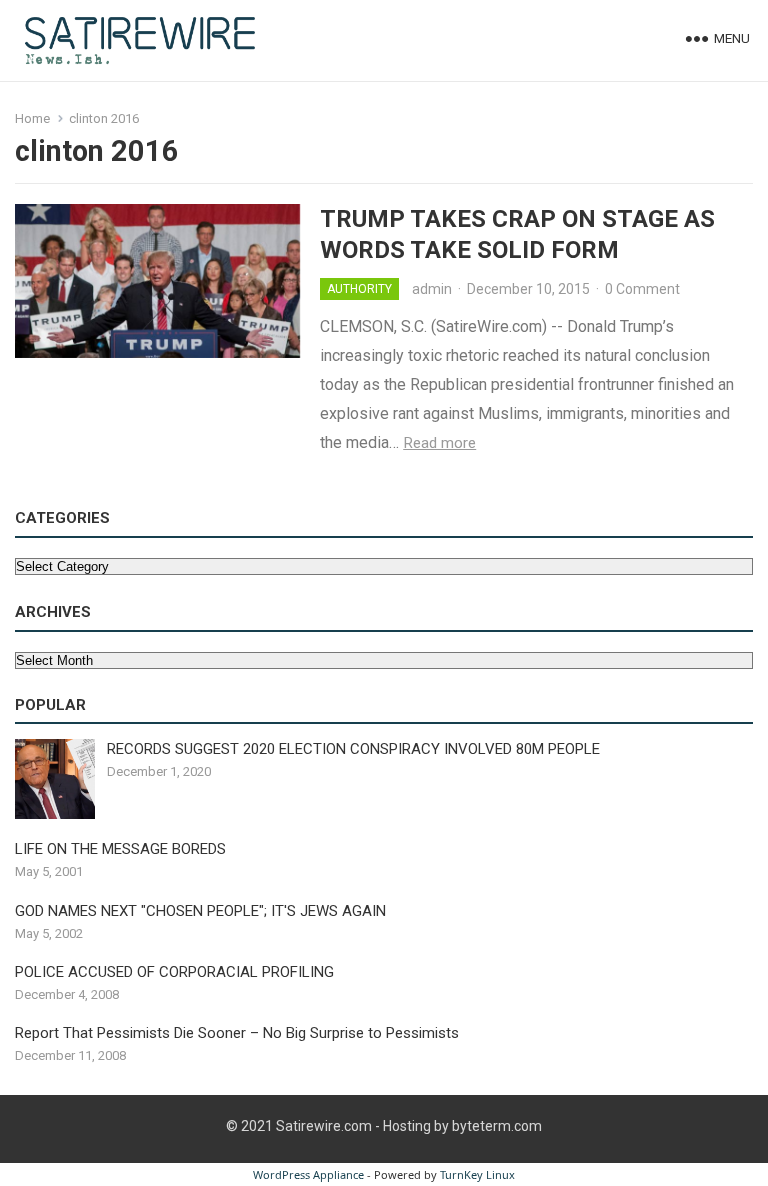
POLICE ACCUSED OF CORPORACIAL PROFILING (174, 972)
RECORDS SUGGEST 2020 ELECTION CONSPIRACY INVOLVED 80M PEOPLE (353, 749)
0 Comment (642, 289)
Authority (359, 289)
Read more (439, 443)
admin (432, 289)
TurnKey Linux (477, 1174)
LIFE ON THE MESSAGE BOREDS (120, 849)
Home (32, 118)
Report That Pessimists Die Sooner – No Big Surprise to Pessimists (237, 1033)
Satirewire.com (324, 1126)
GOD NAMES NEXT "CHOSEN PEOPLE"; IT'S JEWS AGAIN (200, 911)
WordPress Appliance (308, 1174)
